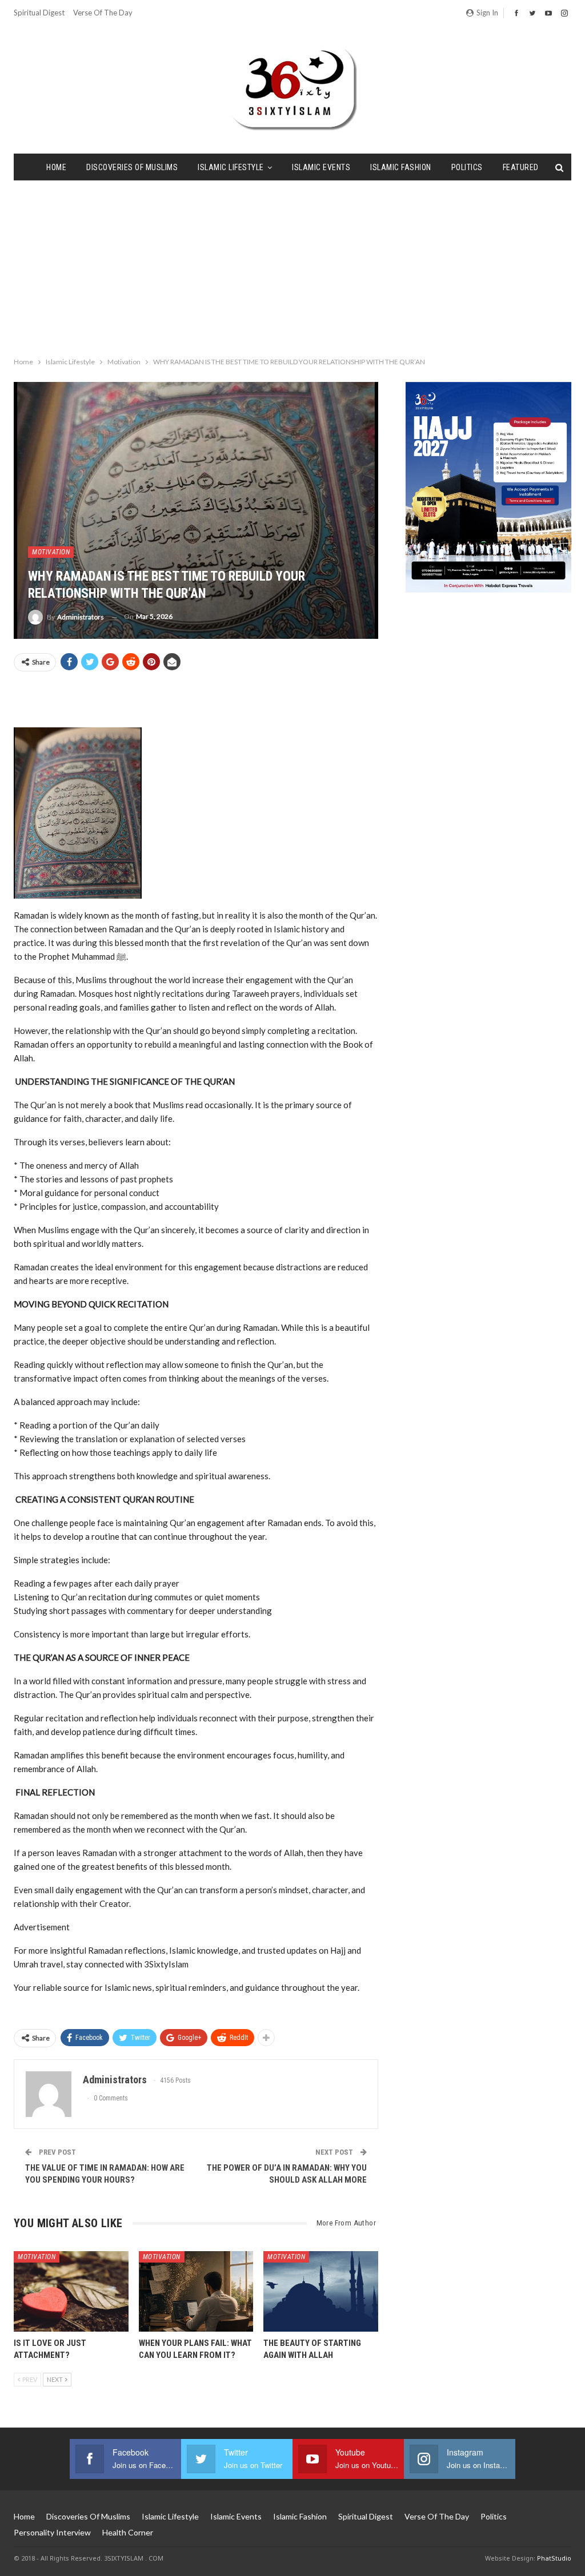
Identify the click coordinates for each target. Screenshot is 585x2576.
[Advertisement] (292, 266)
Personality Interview (52, 2532)
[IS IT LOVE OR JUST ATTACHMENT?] (71, 2291)
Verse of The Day (103, 13)
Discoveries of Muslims (132, 167)
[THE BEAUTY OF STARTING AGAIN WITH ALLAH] (321, 2291)
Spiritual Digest (39, 13)
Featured (521, 167)
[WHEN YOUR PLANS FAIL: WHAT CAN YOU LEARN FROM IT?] (196, 2291)
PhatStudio (554, 2558)
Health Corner (128, 2532)
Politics (467, 167)
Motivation (51, 552)
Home (56, 167)
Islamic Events (321, 167)
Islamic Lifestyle (231, 167)
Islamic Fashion (401, 167)
